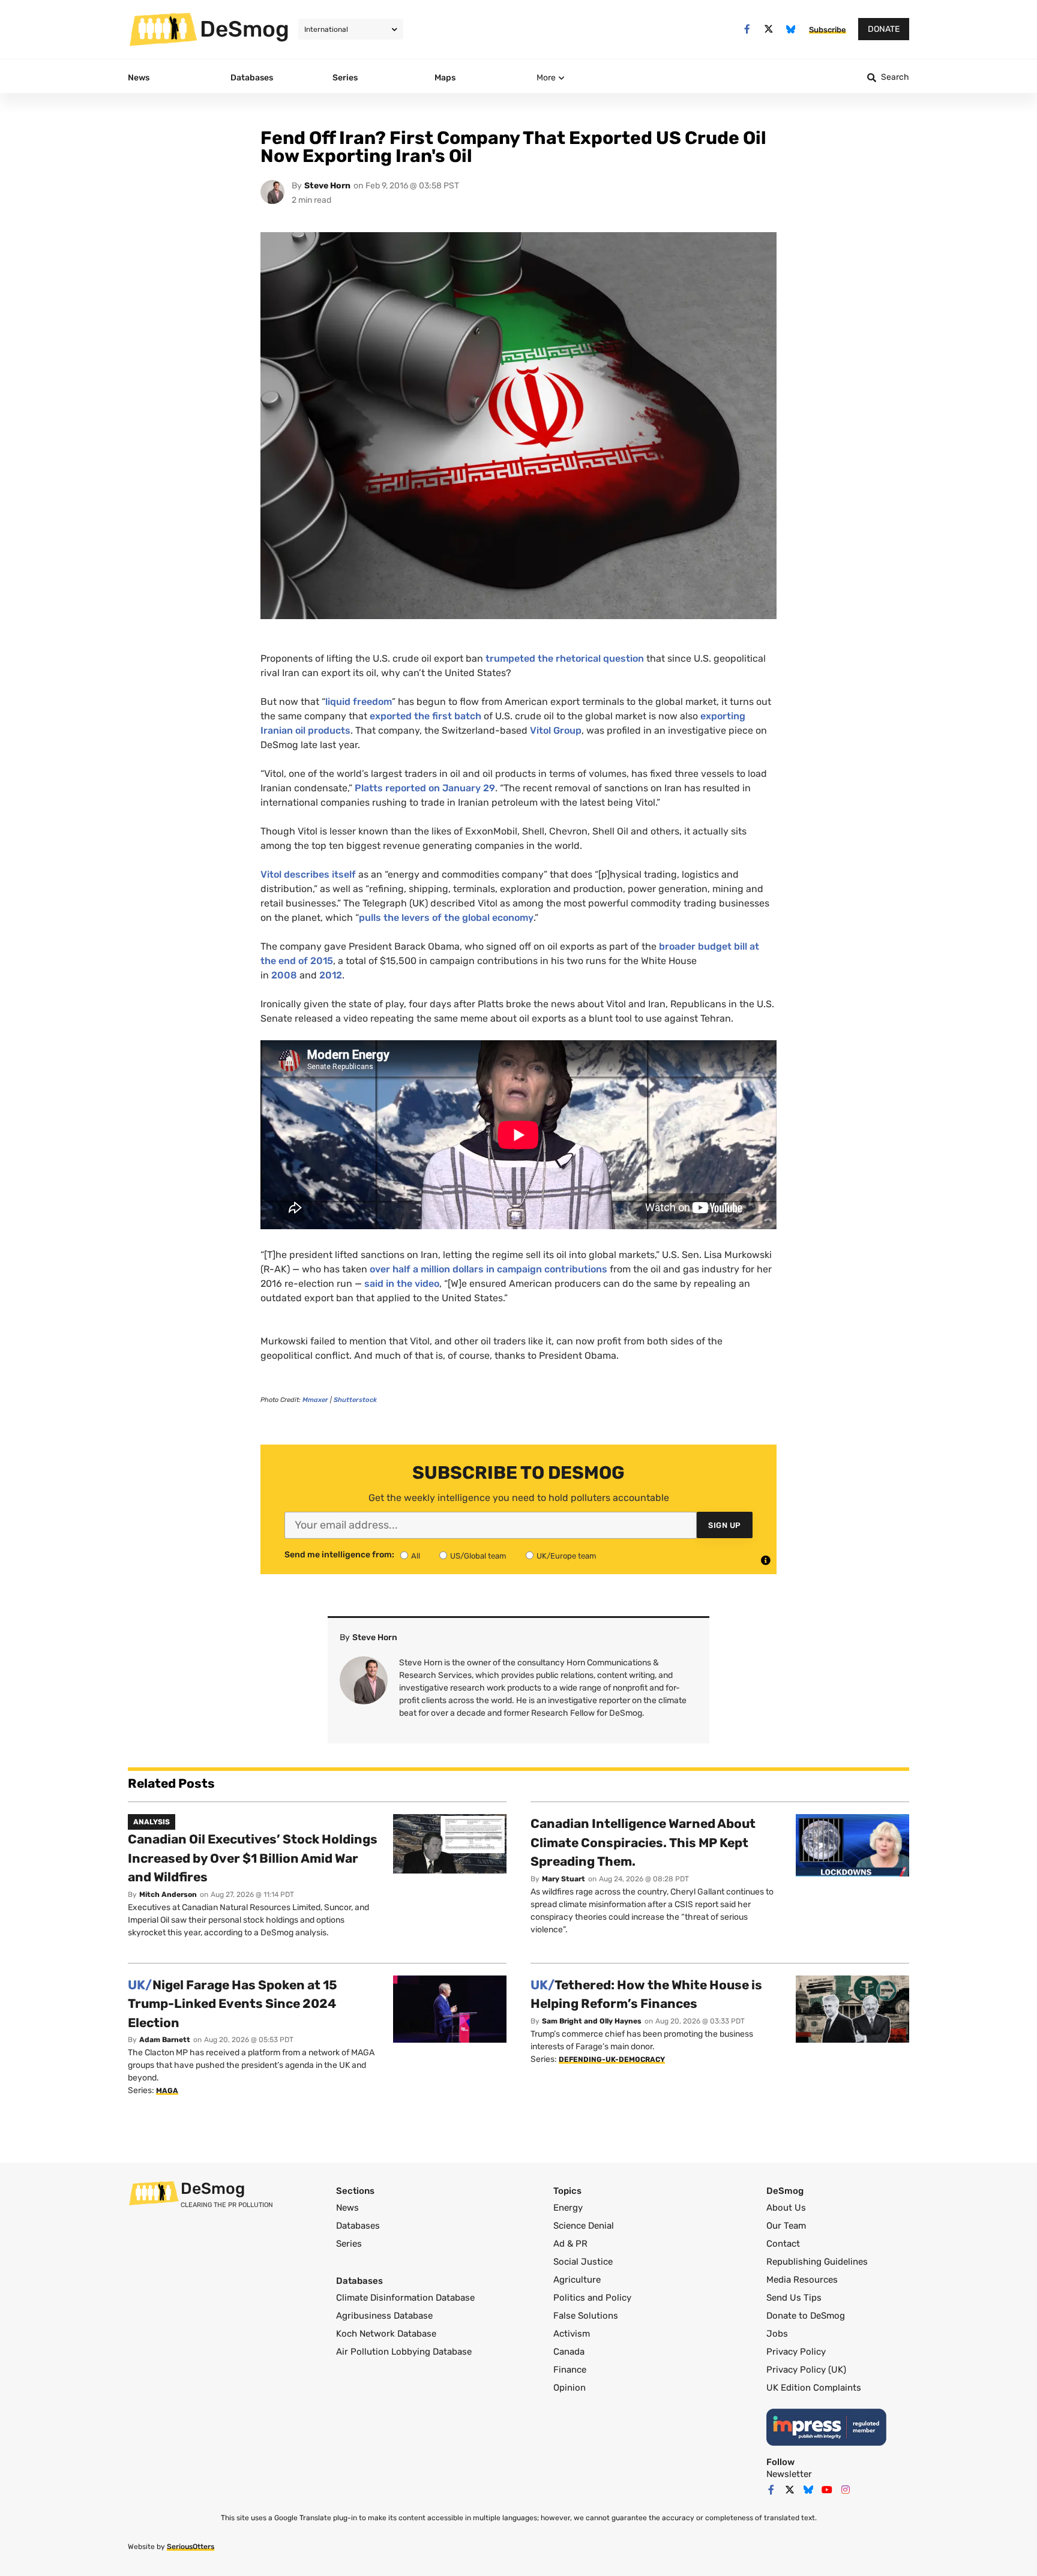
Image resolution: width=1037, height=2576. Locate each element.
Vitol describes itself (308, 874)
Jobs (777, 2334)
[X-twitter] (769, 29)
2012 (331, 975)
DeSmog (245, 29)
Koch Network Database (386, 2334)
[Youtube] (827, 2490)
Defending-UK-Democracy (612, 2059)
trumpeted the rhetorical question (565, 658)
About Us (786, 2208)
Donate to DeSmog (806, 2316)
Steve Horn (327, 186)
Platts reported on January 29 (425, 788)
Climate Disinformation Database (405, 2298)
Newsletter (789, 2474)
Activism (572, 2334)
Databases (358, 2226)
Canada (569, 2352)
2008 (284, 975)
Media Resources (802, 2280)
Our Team (786, 2226)
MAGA (167, 2091)
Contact (783, 2244)
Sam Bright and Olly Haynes (592, 2021)
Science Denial (584, 2226)
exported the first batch (425, 716)
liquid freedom (359, 702)
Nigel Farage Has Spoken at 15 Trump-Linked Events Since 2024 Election (233, 2004)
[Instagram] (846, 2490)
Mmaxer (315, 1400)
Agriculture (577, 2280)
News (347, 2208)
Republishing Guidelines (817, 2262)
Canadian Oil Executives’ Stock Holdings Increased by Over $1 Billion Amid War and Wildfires (253, 1858)
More (546, 78)
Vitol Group (556, 730)
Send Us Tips (794, 2298)
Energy (568, 2208)
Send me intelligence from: (339, 1555)
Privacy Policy (796, 2352)
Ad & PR (570, 2244)
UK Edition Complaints (814, 2388)
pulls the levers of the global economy (446, 918)
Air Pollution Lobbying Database (404, 2352)
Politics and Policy (592, 2298)
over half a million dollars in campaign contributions (488, 1269)
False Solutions (586, 2316)
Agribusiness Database (384, 2316)
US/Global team (478, 1556)
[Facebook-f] (747, 29)
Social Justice (583, 2262)
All (416, 1556)
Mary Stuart (564, 1879)
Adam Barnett (165, 2040)
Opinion (570, 2388)
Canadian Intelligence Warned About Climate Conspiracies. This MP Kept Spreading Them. (643, 1842)
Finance (570, 2370)
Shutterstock (355, 1400)
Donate (884, 29)
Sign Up (725, 1525)
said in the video (402, 1284)
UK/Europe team (567, 1556)
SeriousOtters (191, 2547)
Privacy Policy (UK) (806, 2370)
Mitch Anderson (168, 1895)
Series (349, 2244)
